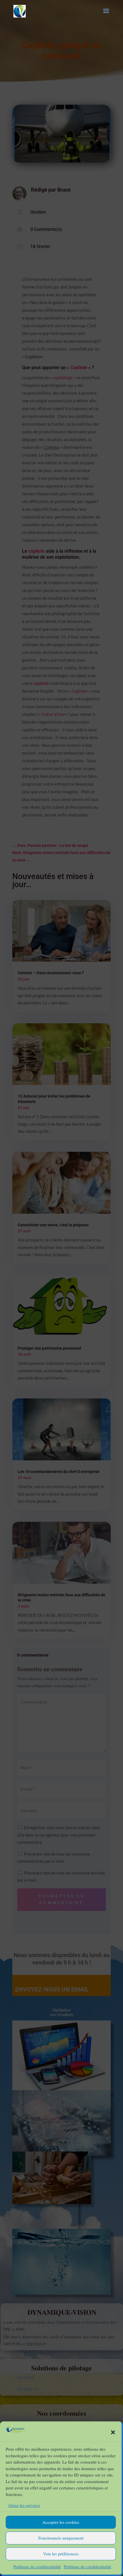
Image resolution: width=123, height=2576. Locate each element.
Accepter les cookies (61, 2522)
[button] (113, 2432)
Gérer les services (24, 2505)
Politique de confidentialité (37, 2567)
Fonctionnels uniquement (61, 2538)
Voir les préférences (61, 2554)
